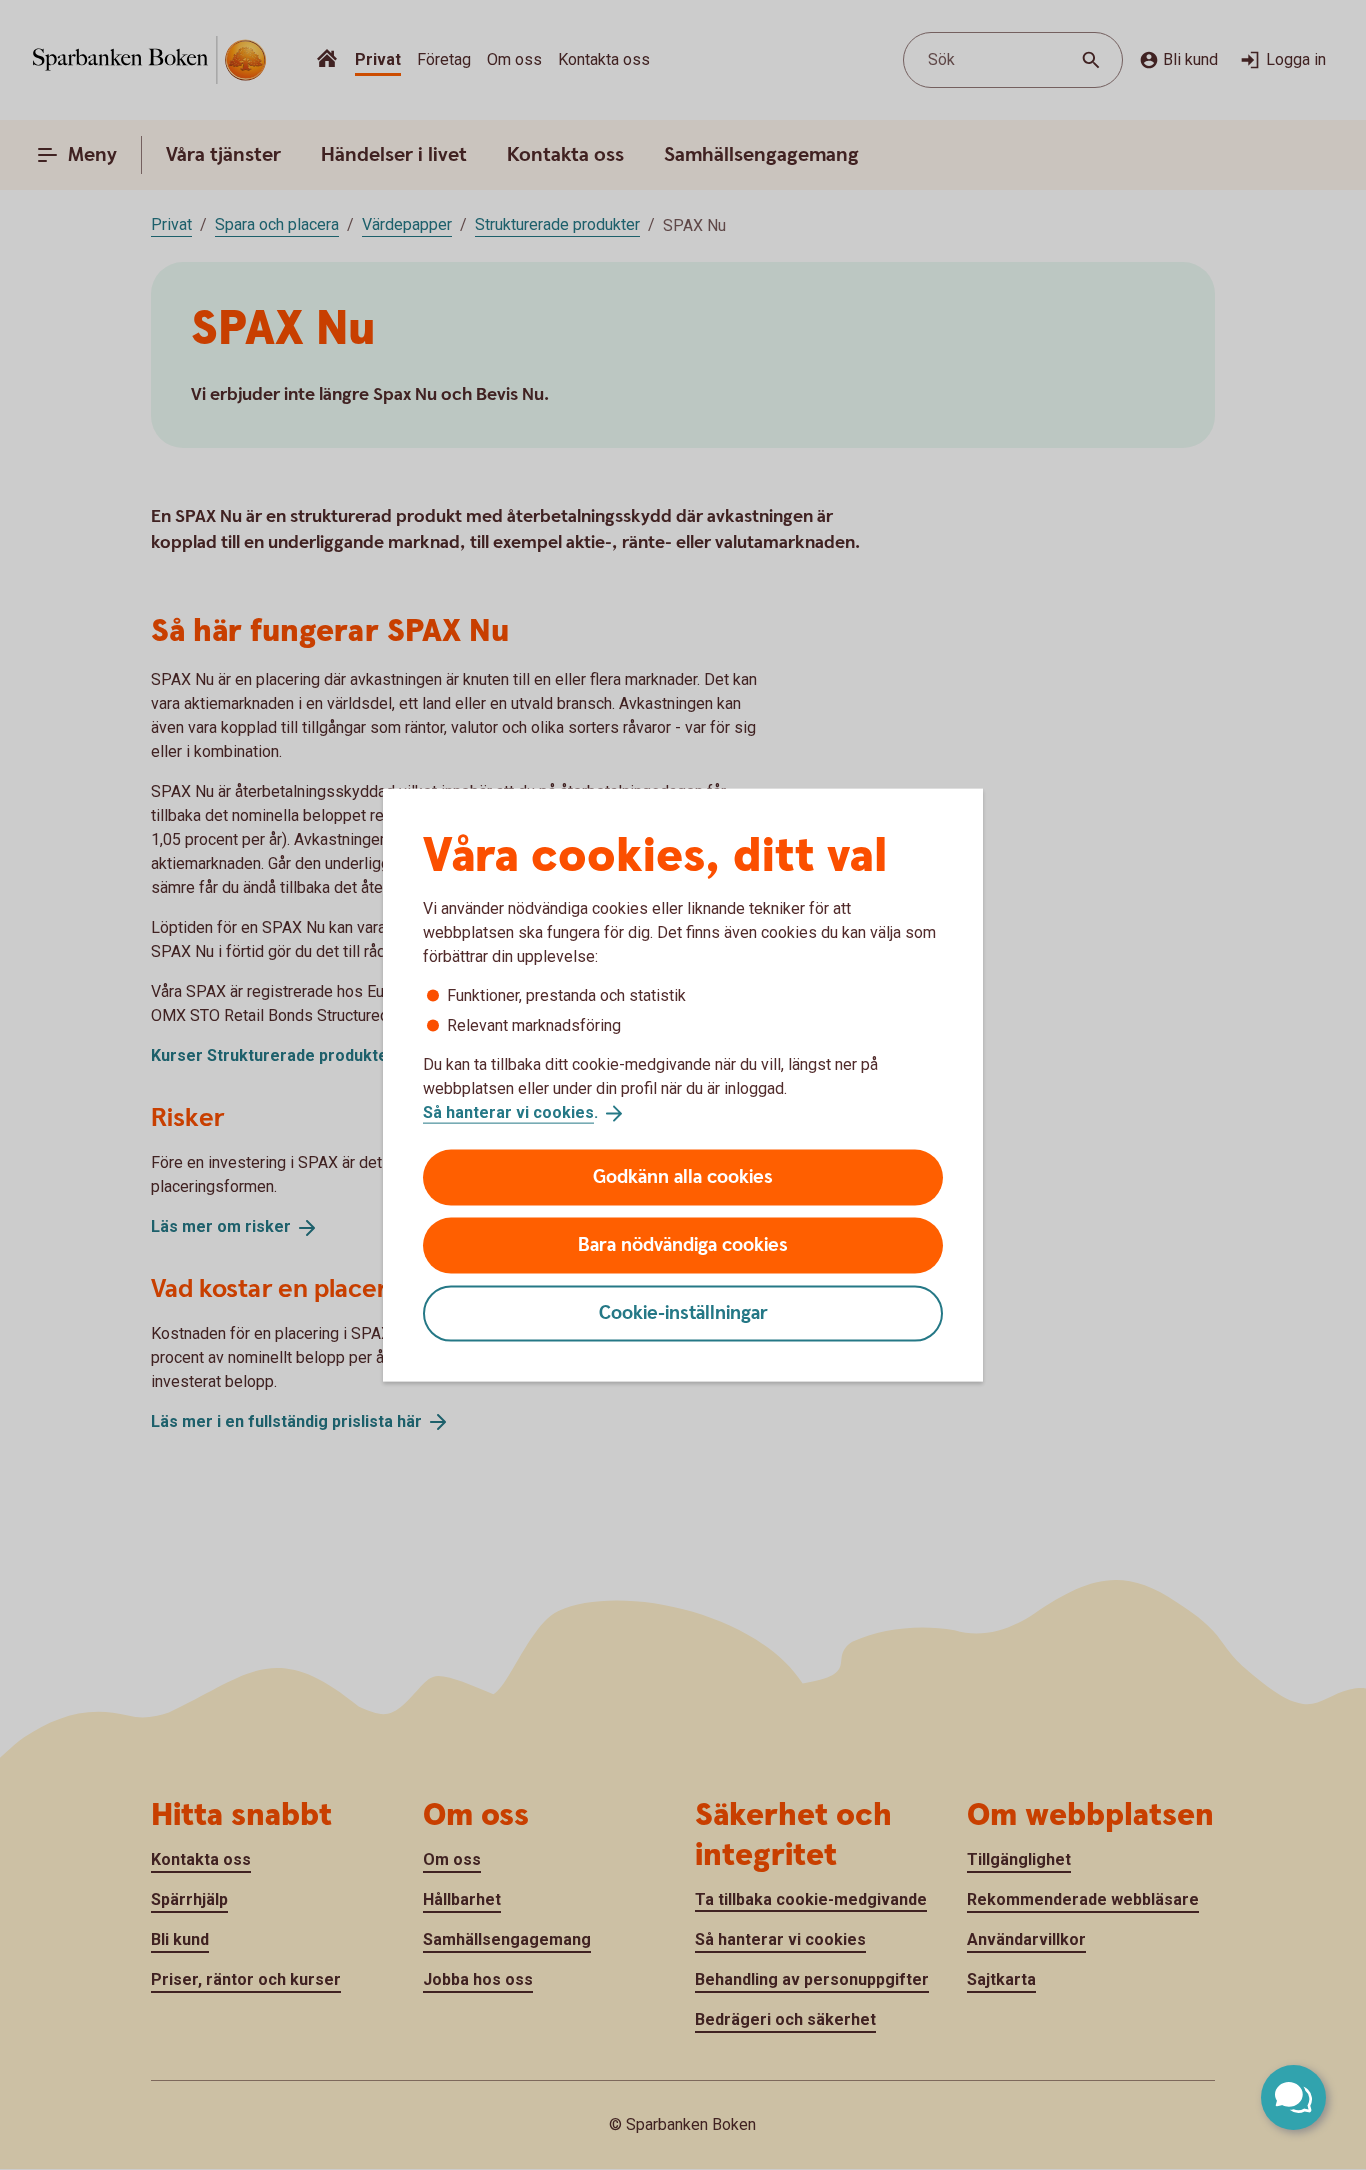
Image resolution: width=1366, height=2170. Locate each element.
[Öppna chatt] (1293, 2097)
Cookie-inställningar (683, 1312)
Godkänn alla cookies (683, 1176)
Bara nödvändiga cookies (683, 1244)
